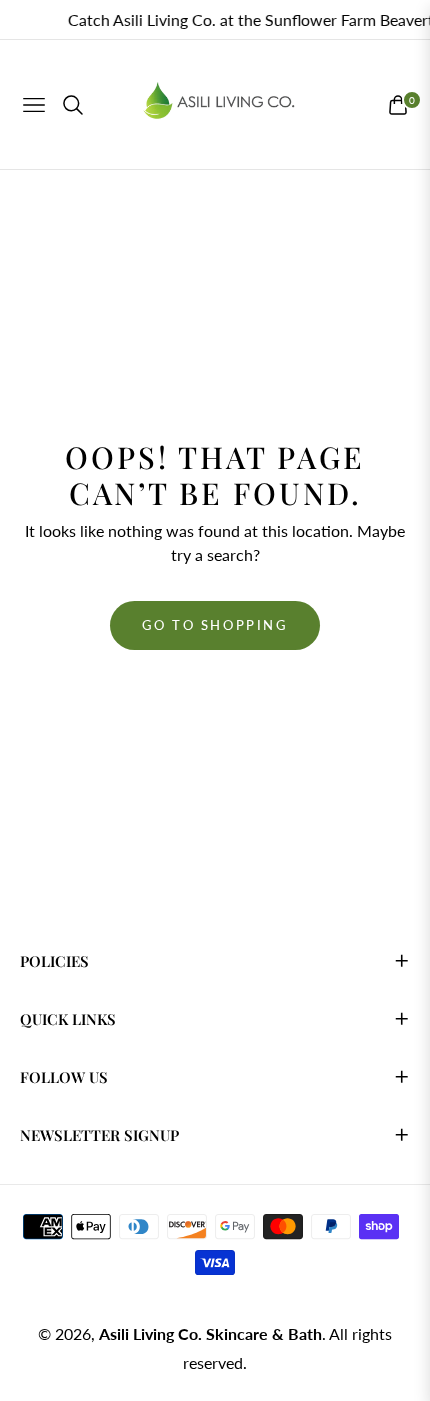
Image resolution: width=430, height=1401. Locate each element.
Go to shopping (214, 625)
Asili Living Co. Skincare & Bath (210, 1333)
